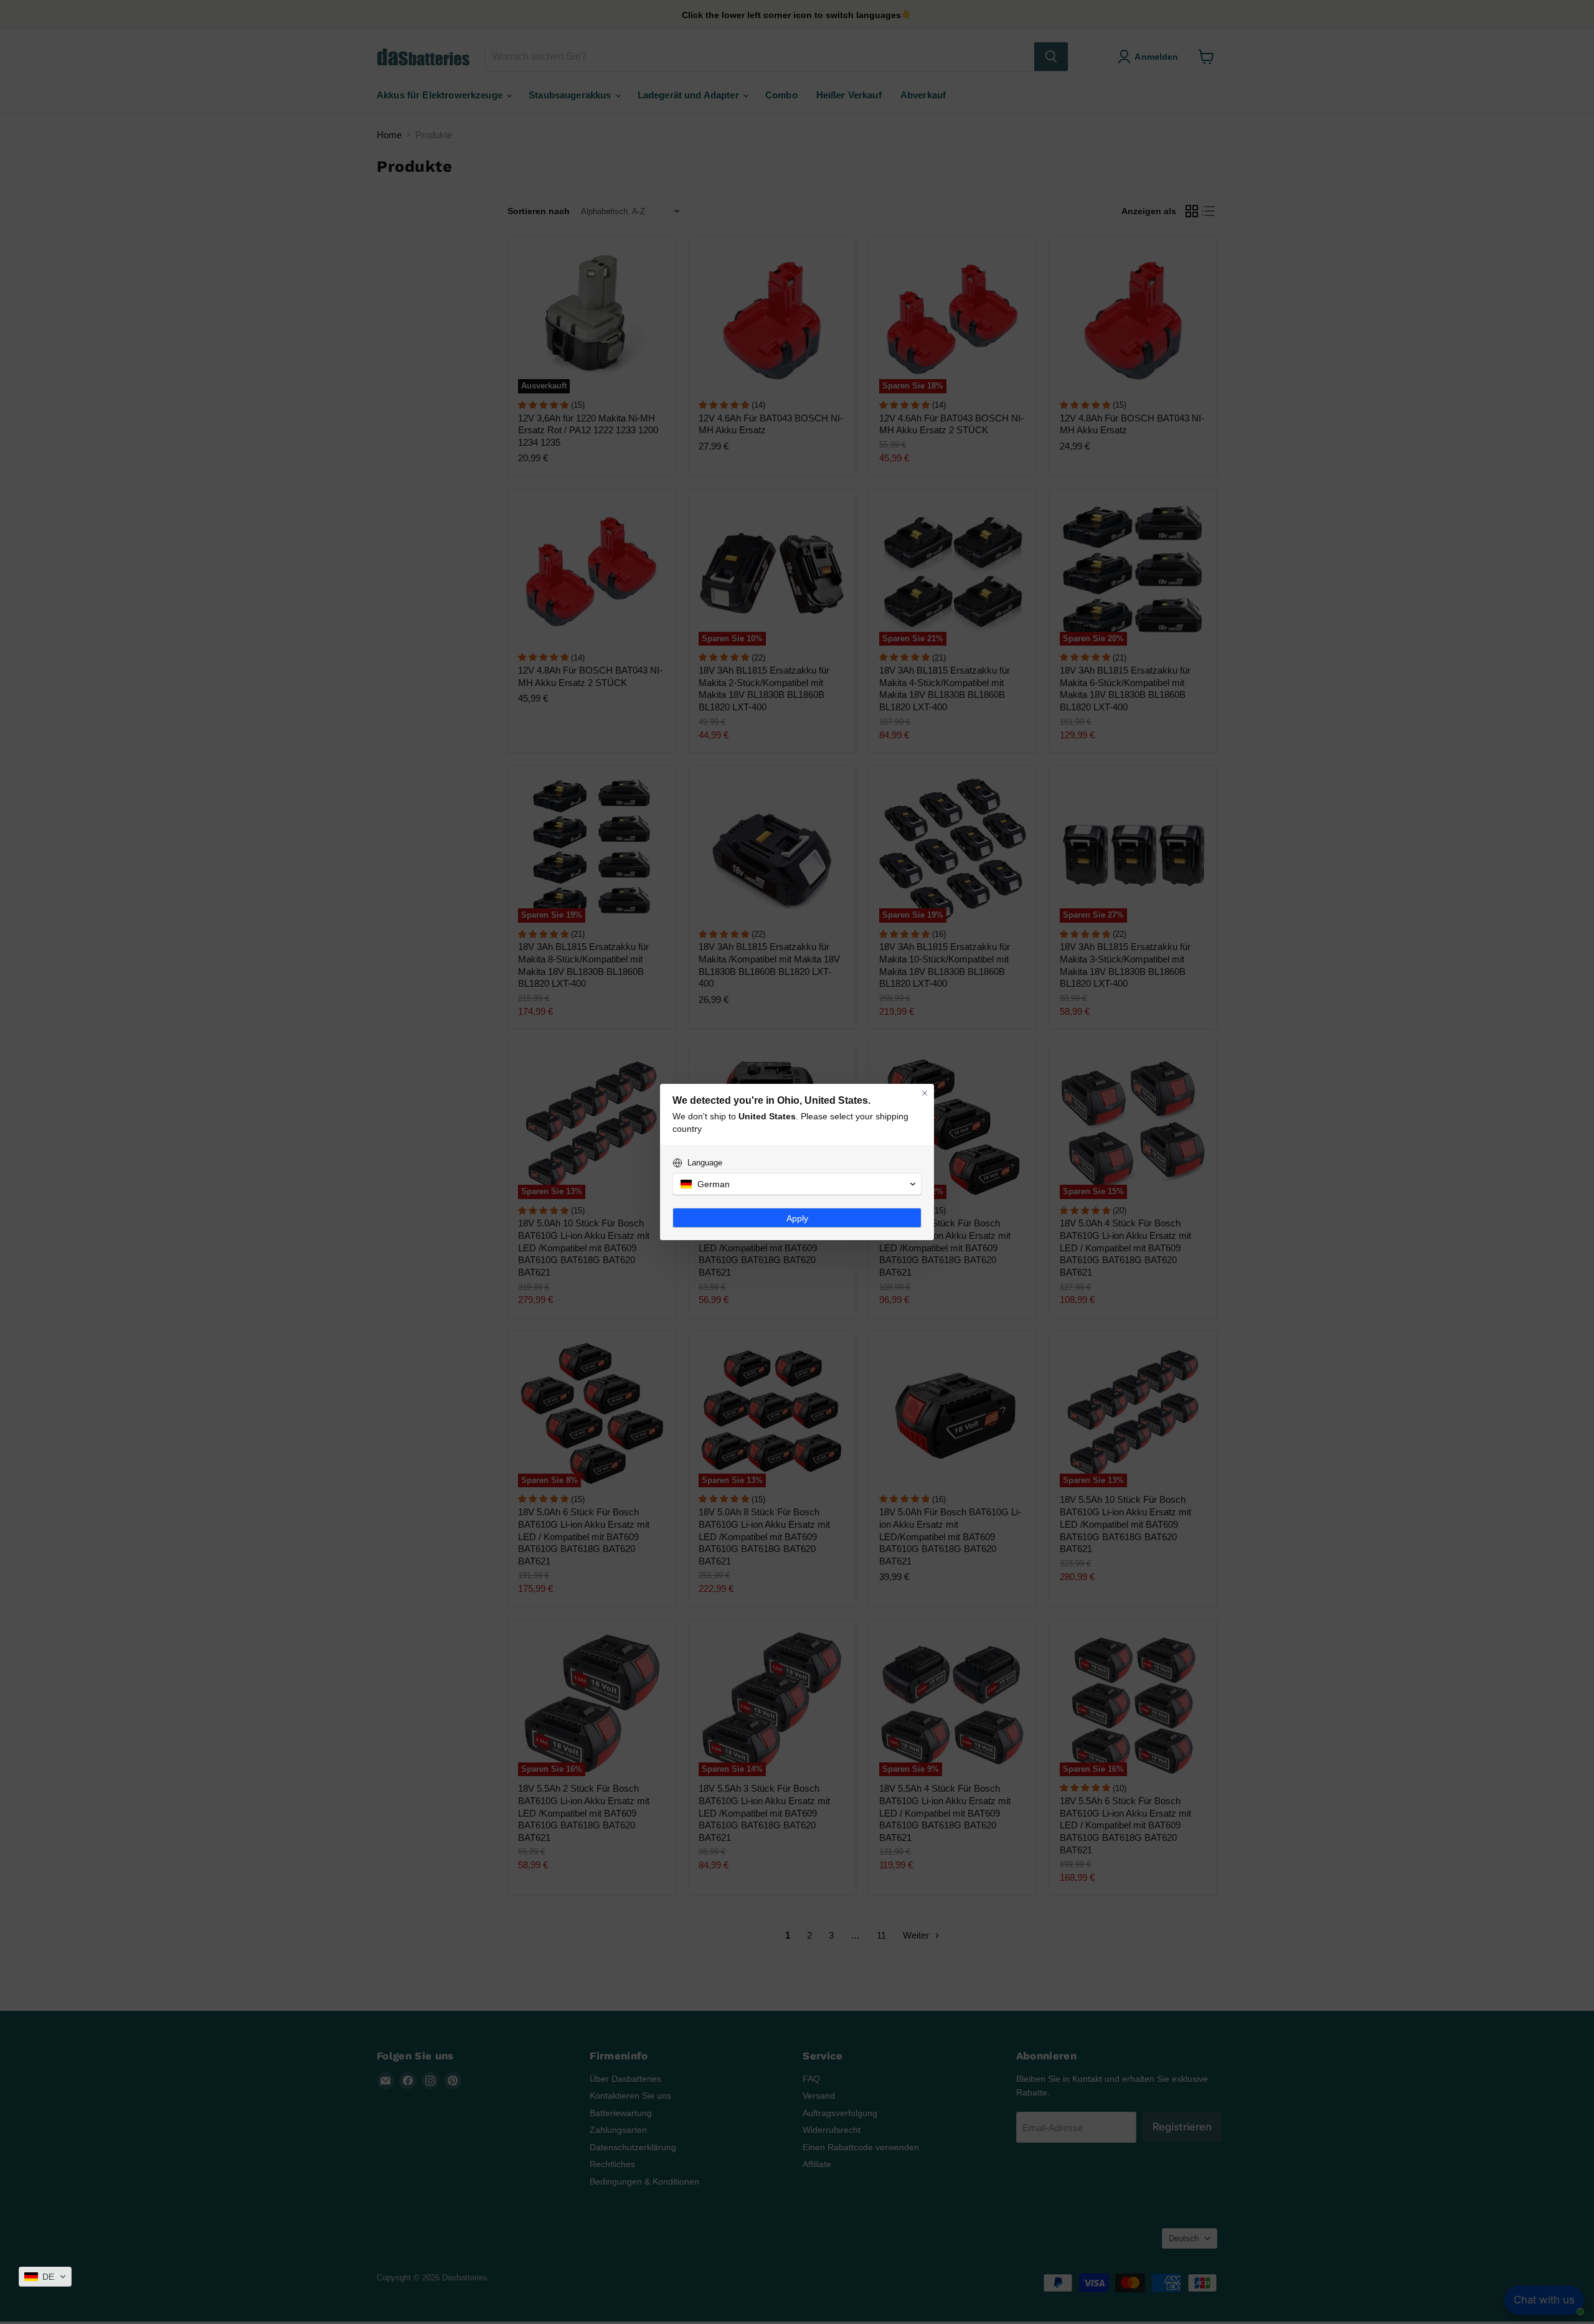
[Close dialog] (925, 1093)
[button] (45, 2277)
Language (705, 1163)
